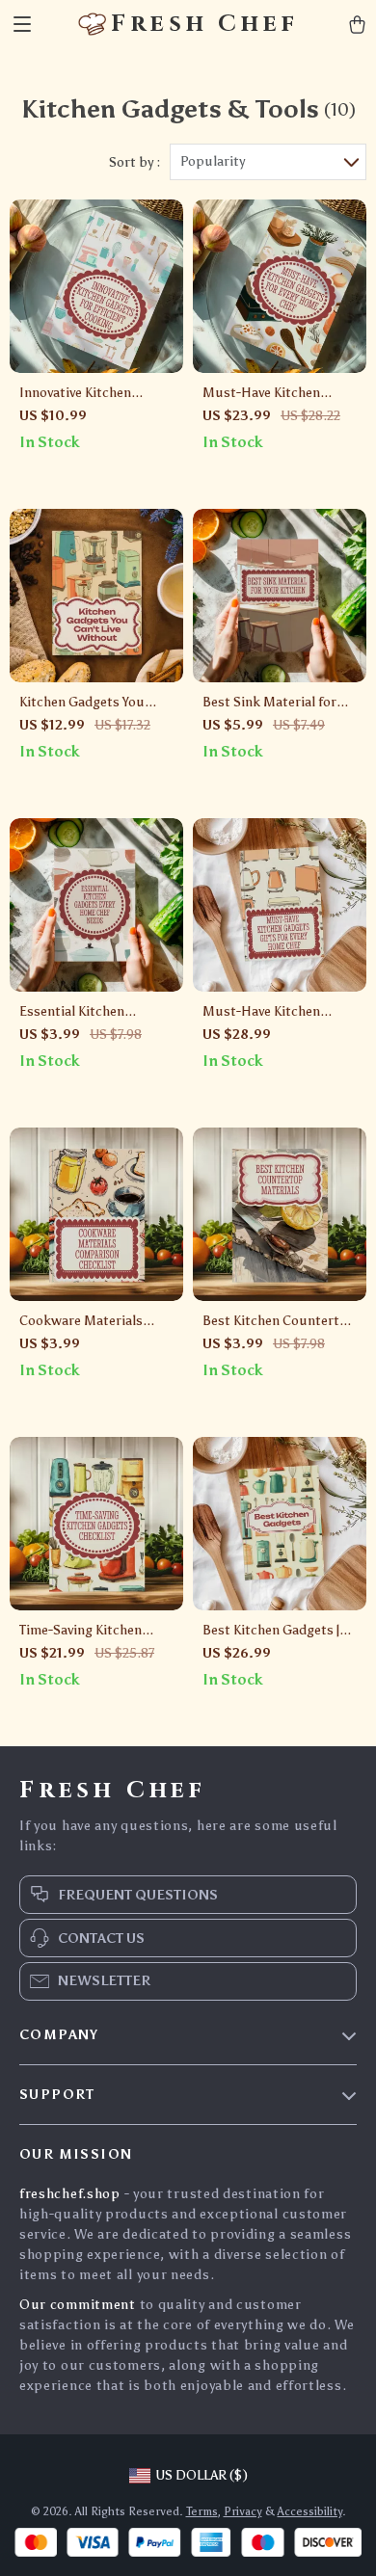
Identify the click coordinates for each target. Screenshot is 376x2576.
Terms (202, 2511)
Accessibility (310, 2511)
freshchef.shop (70, 2194)
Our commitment (78, 2305)
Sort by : (134, 162)
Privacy (243, 2511)
